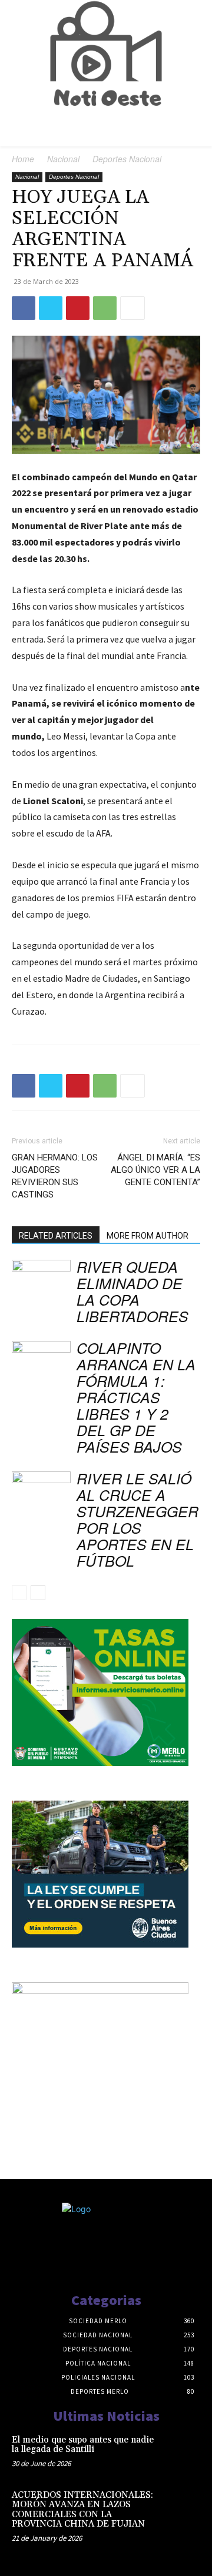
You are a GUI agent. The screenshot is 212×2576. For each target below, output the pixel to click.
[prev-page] (19, 1593)
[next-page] (38, 1593)
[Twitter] (51, 308)
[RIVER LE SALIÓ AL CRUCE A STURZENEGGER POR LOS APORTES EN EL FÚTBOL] (41, 1492)
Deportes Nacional (127, 159)
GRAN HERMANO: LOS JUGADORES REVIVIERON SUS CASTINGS (55, 1176)
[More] (132, 308)
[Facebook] (24, 308)
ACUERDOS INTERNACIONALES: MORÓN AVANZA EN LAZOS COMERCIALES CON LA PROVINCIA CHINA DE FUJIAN (82, 2510)
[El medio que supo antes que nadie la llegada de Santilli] (181, 2452)
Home (23, 159)
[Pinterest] (78, 308)
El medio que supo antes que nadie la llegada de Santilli (83, 2445)
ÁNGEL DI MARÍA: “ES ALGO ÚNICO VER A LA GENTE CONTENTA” (155, 1170)
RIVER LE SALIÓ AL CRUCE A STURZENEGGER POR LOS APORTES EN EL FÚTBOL (138, 1519)
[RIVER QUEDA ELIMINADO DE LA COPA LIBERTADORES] (41, 1280)
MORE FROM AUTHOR (148, 1236)
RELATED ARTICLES (56, 1236)
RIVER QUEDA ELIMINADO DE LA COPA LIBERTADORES (132, 1291)
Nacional (63, 159)
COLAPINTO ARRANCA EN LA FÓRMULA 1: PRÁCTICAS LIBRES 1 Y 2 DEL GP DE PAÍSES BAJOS (136, 1397)
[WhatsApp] (105, 308)
